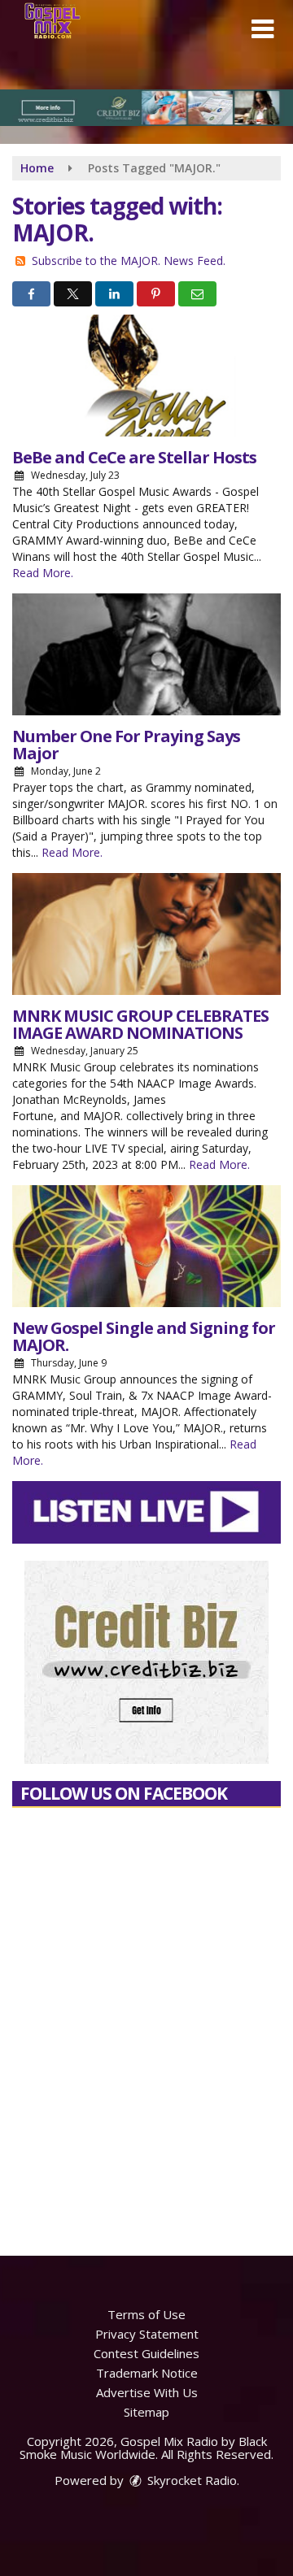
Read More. (43, 573)
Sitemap (146, 2412)
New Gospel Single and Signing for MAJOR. (144, 1336)
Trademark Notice (147, 2373)
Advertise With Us (147, 2392)
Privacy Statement (147, 2334)
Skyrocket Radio (190, 2480)
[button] (262, 29)
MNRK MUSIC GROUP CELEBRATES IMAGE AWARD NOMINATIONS (140, 1024)
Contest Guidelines (146, 2353)
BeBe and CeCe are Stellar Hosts (134, 457)
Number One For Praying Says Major (126, 745)
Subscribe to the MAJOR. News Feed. (129, 261)
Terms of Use (146, 2314)
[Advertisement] (146, 108)
